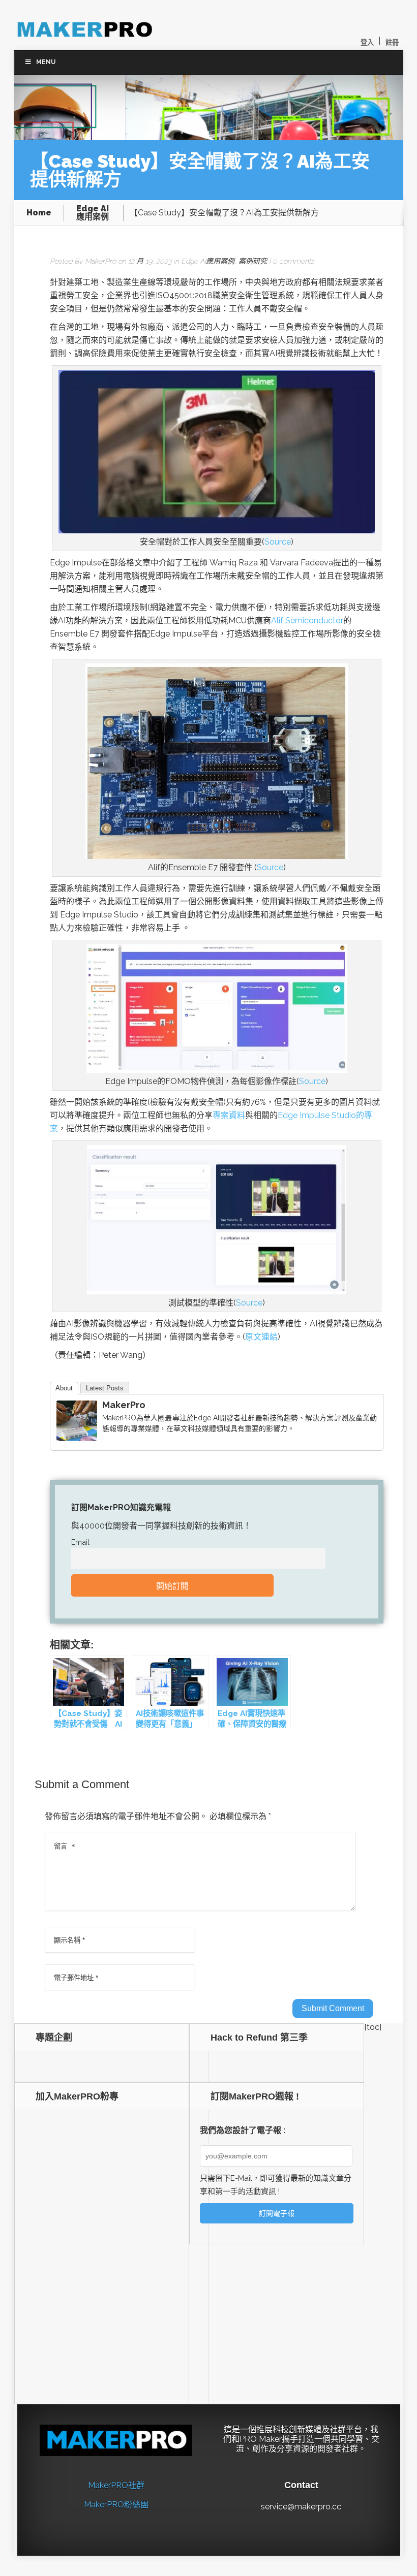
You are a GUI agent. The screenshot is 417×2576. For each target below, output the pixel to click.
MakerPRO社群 (116, 2485)
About (64, 1388)
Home (39, 213)
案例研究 (253, 261)
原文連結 (261, 1337)
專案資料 (229, 1115)
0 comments (293, 261)
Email (80, 1542)
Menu (46, 62)
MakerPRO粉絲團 (116, 2505)
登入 (367, 42)
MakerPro (100, 261)
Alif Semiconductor (307, 621)
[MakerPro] (77, 1438)
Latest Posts (105, 1388)
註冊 (392, 42)
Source (278, 542)
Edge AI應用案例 (93, 213)
